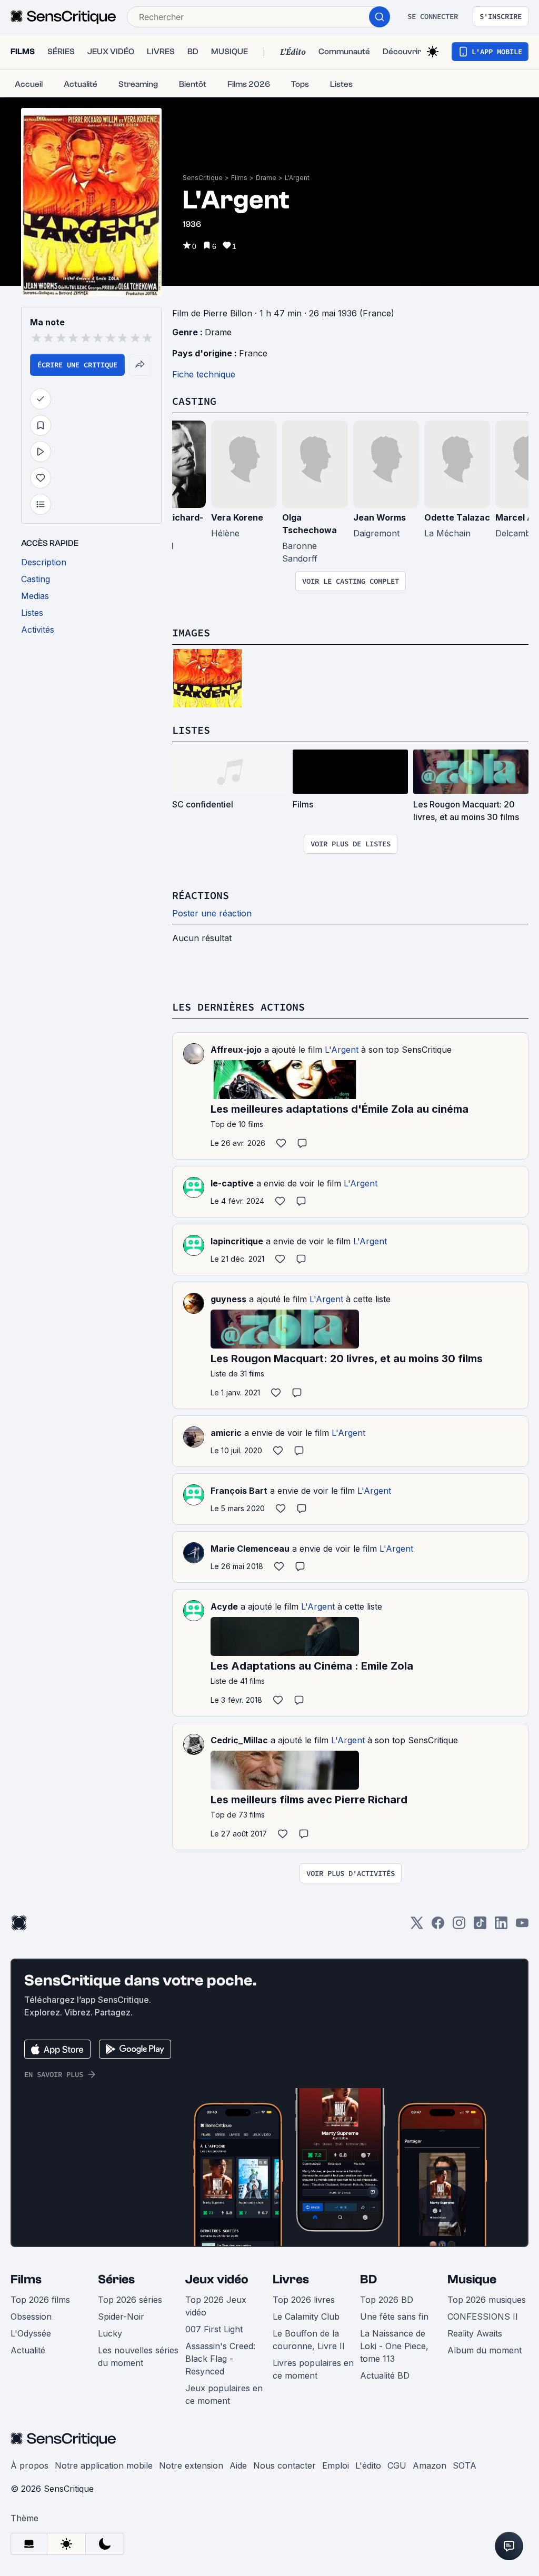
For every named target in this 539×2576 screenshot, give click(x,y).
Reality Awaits (475, 2333)
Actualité (28, 2350)
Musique (472, 2279)
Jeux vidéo (217, 2279)
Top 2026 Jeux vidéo (216, 2306)
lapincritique (237, 1241)
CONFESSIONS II (483, 2317)
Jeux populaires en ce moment (224, 2394)
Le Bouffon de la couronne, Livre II (309, 2340)
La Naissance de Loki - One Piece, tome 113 (394, 2346)
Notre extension (191, 2465)
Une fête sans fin (394, 2317)
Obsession (31, 2317)
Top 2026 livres (304, 2300)
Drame (266, 178)
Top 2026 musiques (487, 2300)
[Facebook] (438, 1926)
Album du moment (485, 2350)
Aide (238, 2465)
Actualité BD (385, 2375)
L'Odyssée (31, 2333)
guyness (228, 1299)
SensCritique (203, 178)
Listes (191, 730)
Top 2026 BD (387, 2300)
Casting (194, 401)
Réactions (201, 895)
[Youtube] (522, 1926)
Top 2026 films (40, 2300)
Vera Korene (237, 517)
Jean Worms (380, 517)
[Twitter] (417, 1926)
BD (368, 2279)
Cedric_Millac (239, 1740)
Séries (116, 2279)
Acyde (224, 1606)
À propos (29, 2465)
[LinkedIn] (501, 1926)
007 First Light (214, 2329)
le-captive (232, 1183)
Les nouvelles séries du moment (138, 2357)
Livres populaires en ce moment (313, 2369)
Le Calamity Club (306, 2317)
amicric (226, 1433)
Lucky (110, 2333)
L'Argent (297, 178)
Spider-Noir (121, 2317)
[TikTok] (480, 1926)
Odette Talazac (457, 517)
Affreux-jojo (236, 1050)
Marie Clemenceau (250, 1549)
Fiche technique (204, 374)
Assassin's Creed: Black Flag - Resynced (220, 2359)
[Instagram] (459, 1926)
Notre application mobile (104, 2465)
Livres (291, 2279)
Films (239, 178)
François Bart (239, 1491)
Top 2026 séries (130, 2300)
